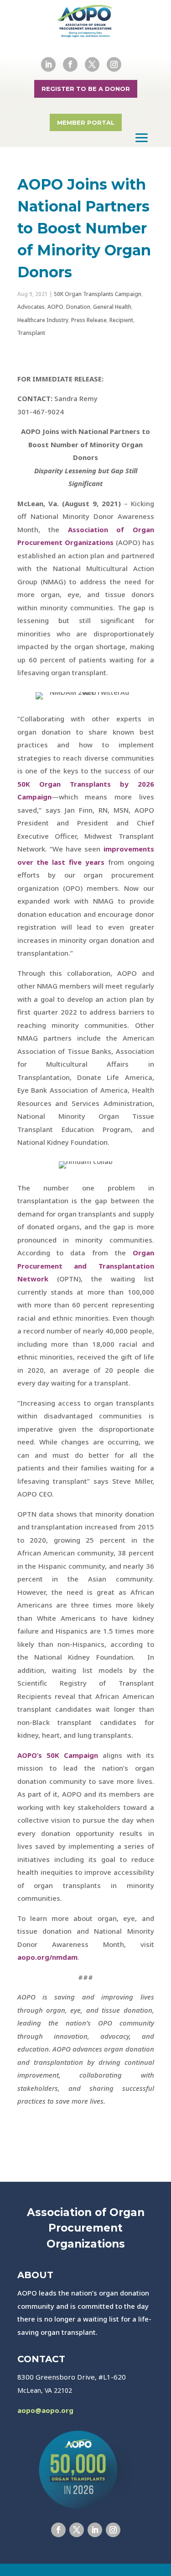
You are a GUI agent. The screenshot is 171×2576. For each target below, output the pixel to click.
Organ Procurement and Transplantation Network (86, 1266)
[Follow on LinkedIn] (48, 64)
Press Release (89, 320)
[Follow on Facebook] (70, 64)
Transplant (31, 333)
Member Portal (86, 122)
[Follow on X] (92, 64)
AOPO (55, 307)
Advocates (31, 307)
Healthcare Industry (43, 320)
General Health (112, 307)
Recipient (121, 320)
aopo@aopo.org (45, 2410)
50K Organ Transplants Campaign (98, 294)
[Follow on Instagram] (114, 64)
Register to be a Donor (86, 89)
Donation (78, 307)
